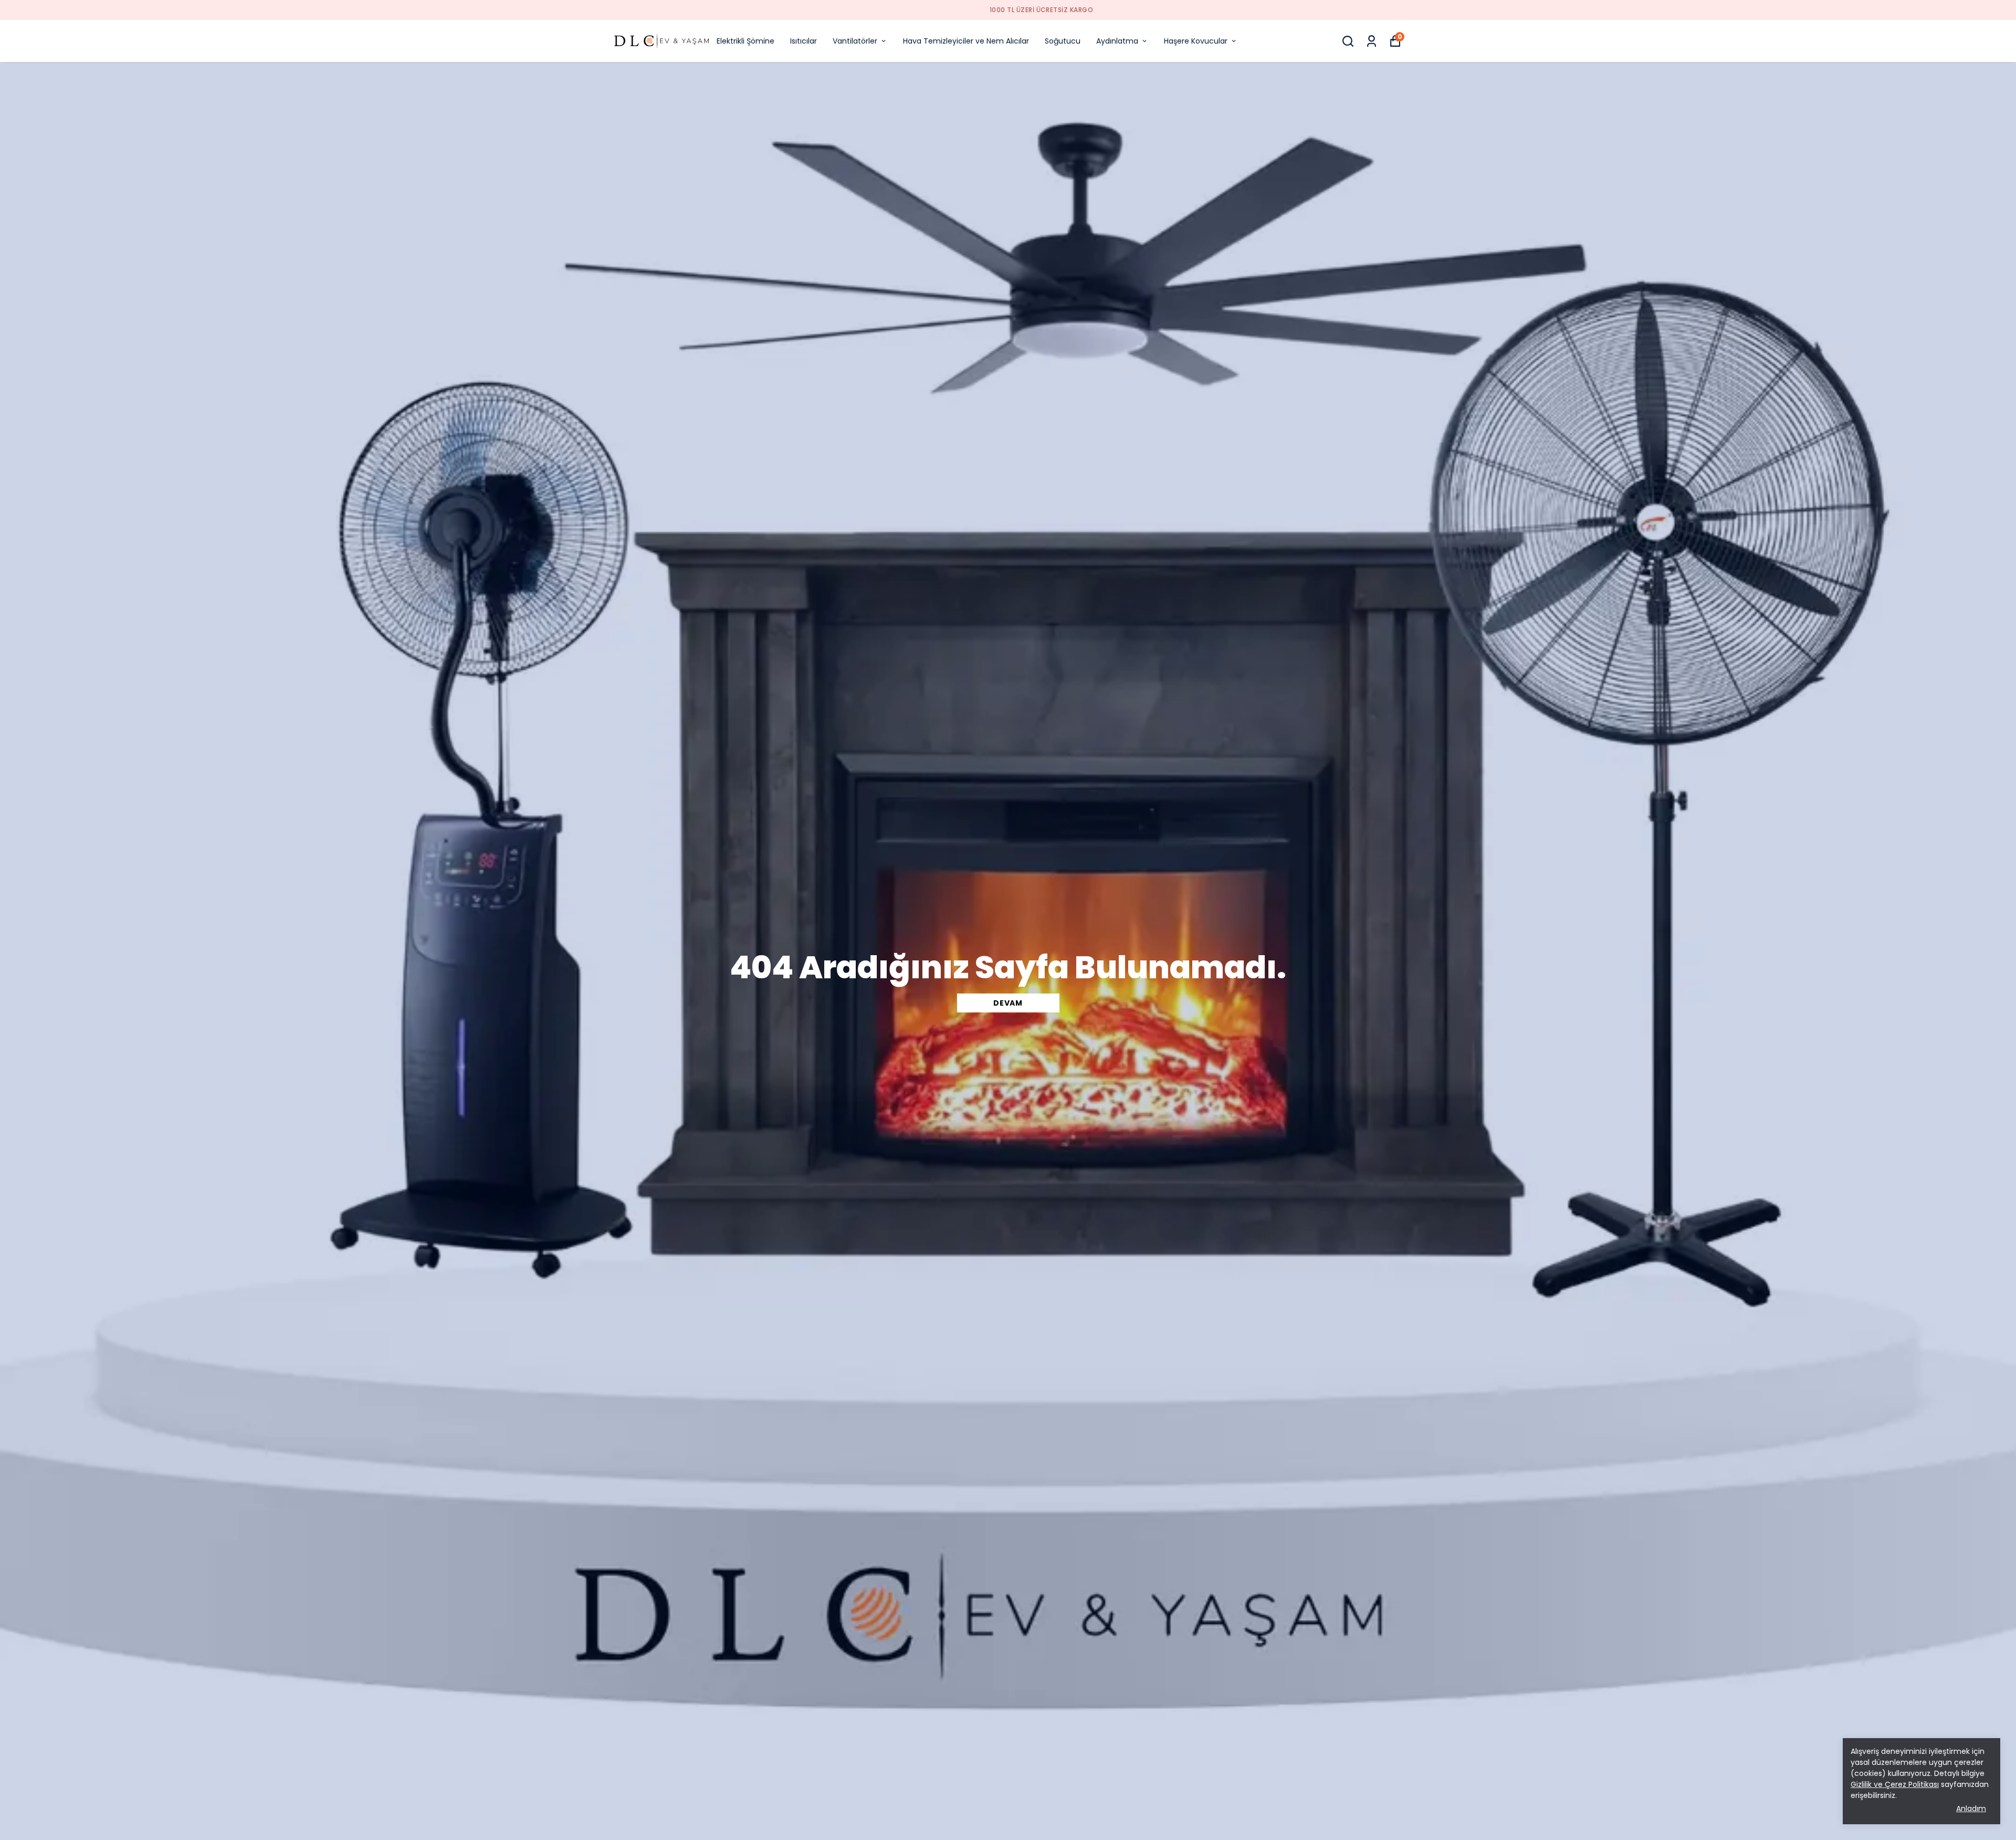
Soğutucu (1063, 41)
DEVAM (1008, 1003)
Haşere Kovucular (1196, 41)
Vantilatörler (855, 41)
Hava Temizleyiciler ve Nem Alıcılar (966, 41)
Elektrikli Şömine (745, 41)
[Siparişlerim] (1372, 41)
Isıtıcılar (804, 41)
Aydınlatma (1117, 41)
